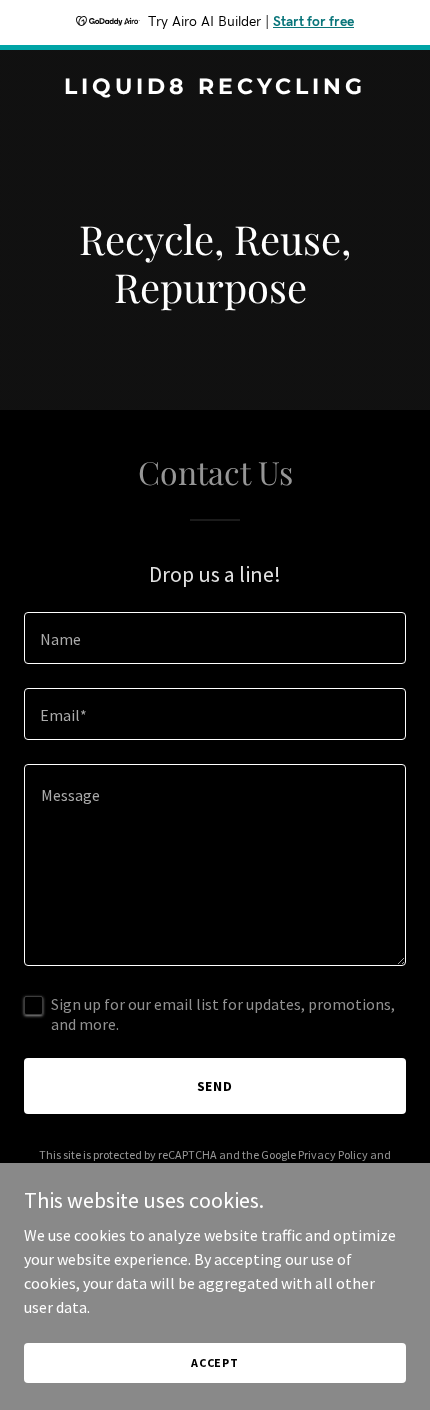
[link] (215, 88)
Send (215, 1086)
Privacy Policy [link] (333, 1154)
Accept (215, 1362)
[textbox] (215, 638)
